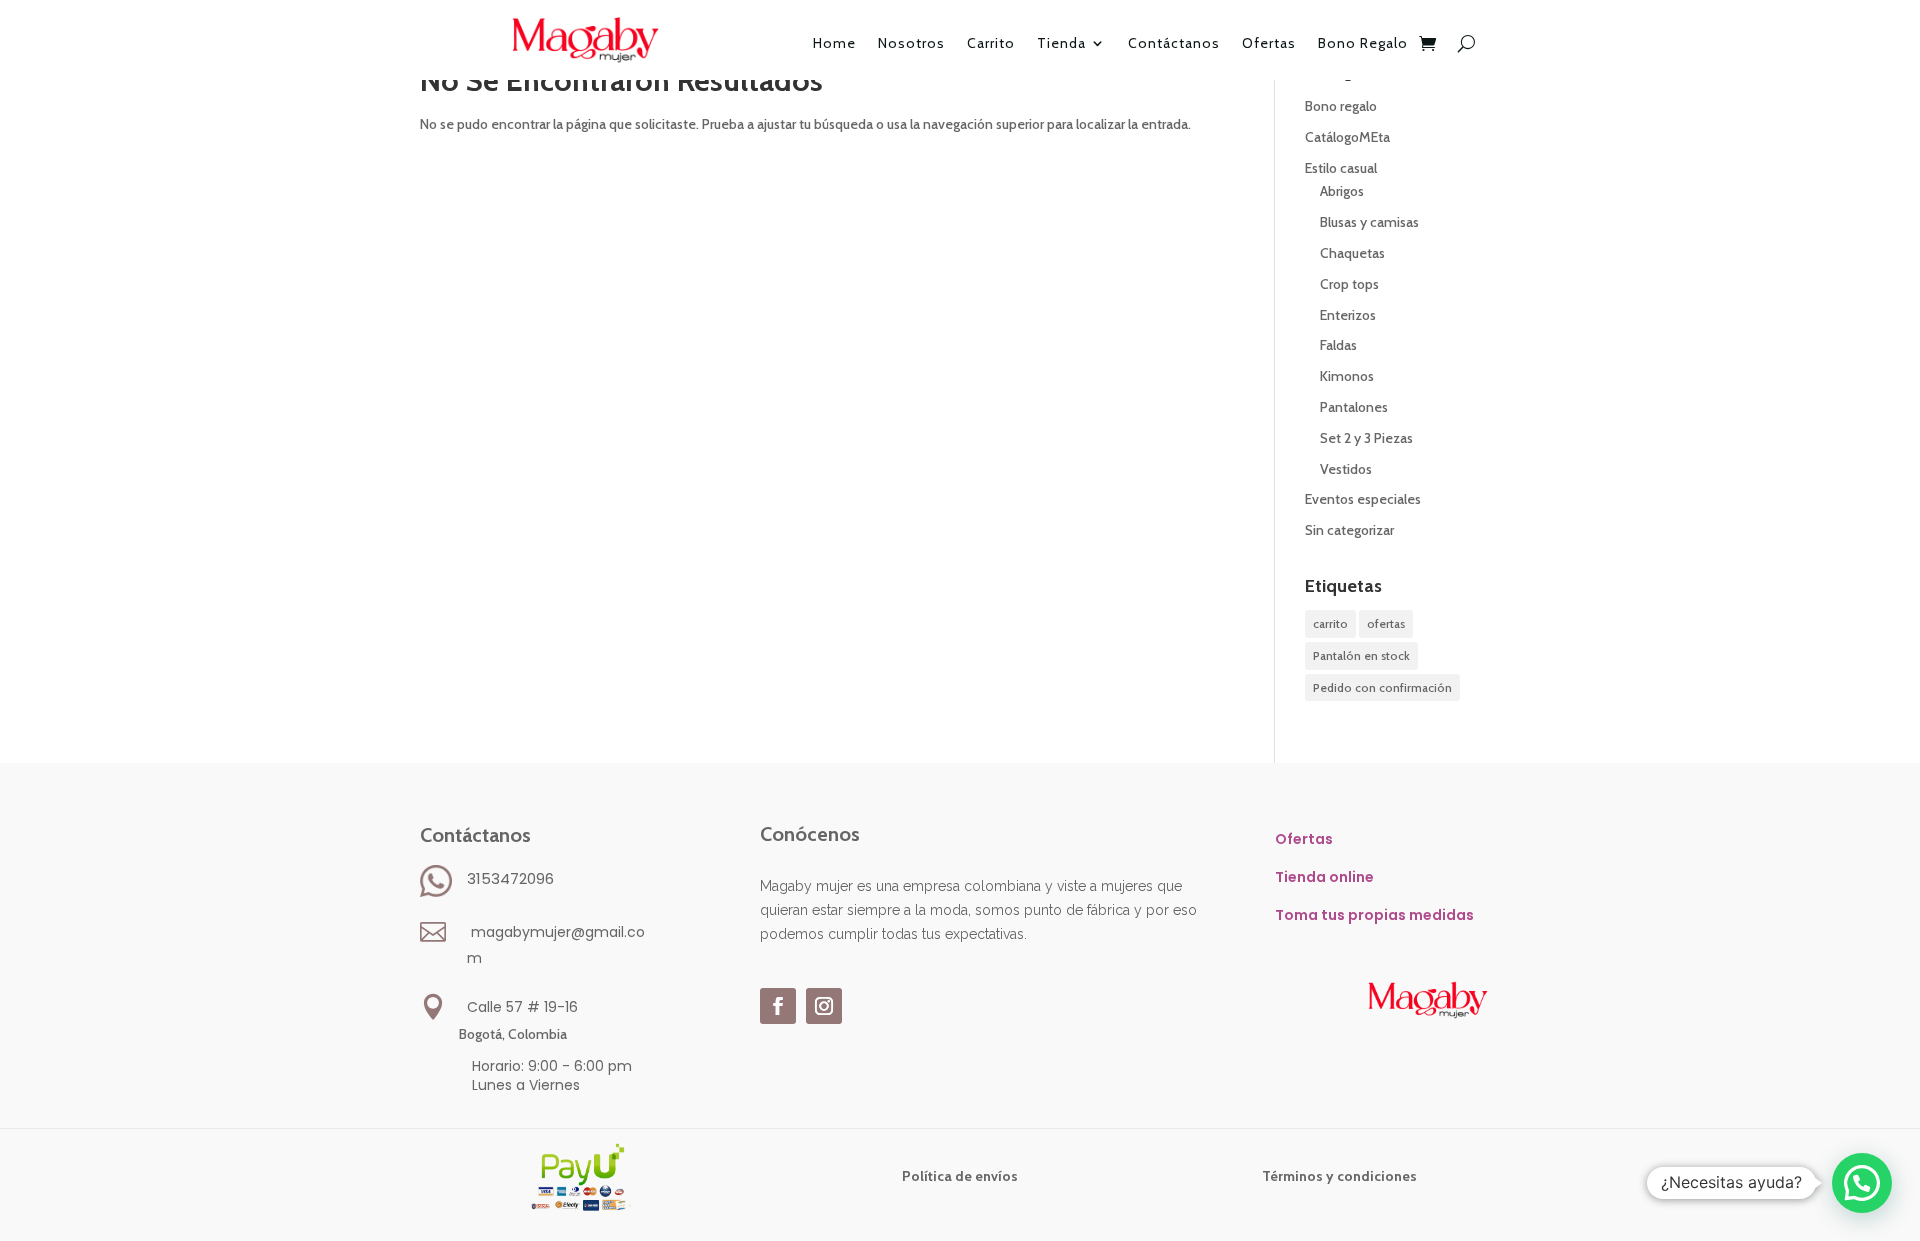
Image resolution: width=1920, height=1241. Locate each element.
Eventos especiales (1363, 499)
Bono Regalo (1363, 43)
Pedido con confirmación (1382, 687)
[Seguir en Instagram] (824, 1006)
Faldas (1338, 345)
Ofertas (1269, 43)
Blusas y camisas (1369, 222)
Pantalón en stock (1361, 655)
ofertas (1386, 623)
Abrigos (1342, 191)
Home (834, 43)
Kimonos (1347, 376)
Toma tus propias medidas (1374, 915)
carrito (1330, 623)
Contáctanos (1174, 43)
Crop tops (1349, 284)
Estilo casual (1341, 168)
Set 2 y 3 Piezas (1366, 438)
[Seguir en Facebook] (778, 1006)
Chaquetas (1352, 253)
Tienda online (1324, 877)
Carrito (991, 43)
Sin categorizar (1349, 530)
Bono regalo (1341, 106)
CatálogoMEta (1347, 137)
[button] (1862, 1183)
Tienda (1061, 43)
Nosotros (911, 43)
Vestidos (1346, 469)
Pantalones (1354, 407)
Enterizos (1348, 315)
